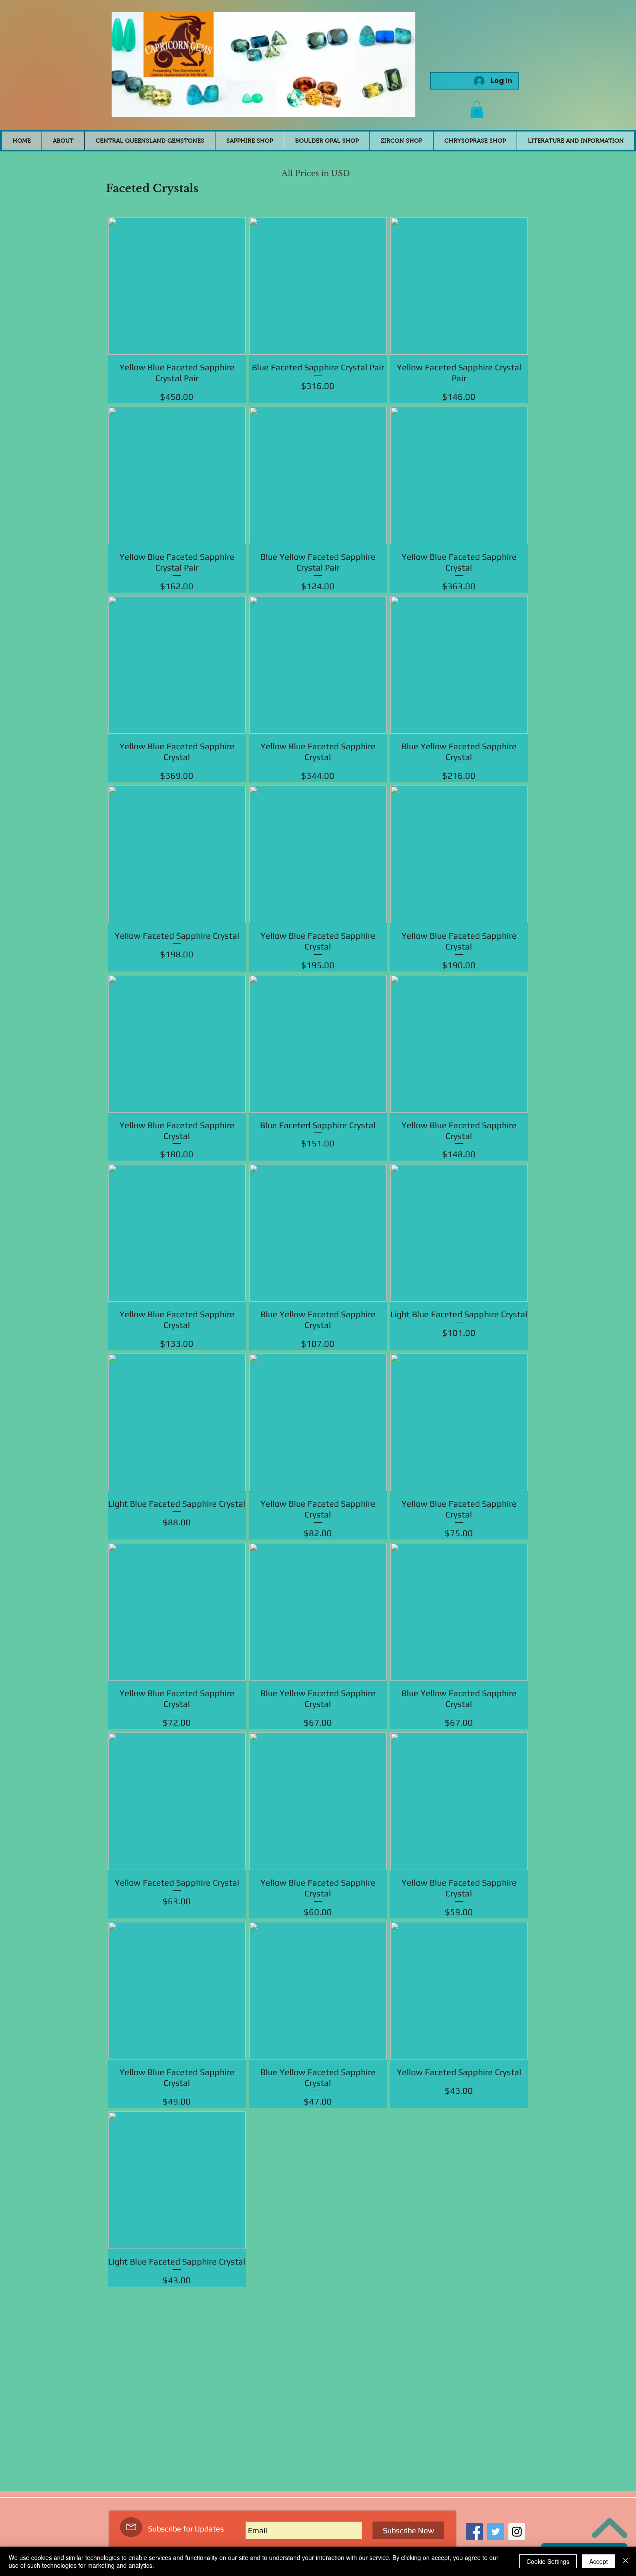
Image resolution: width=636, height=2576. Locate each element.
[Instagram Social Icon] (517, 2532)
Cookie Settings (548, 2561)
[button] (477, 109)
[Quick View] (177, 286)
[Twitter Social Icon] (496, 2532)
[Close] (626, 2561)
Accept (599, 2561)
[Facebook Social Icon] (474, 2532)
